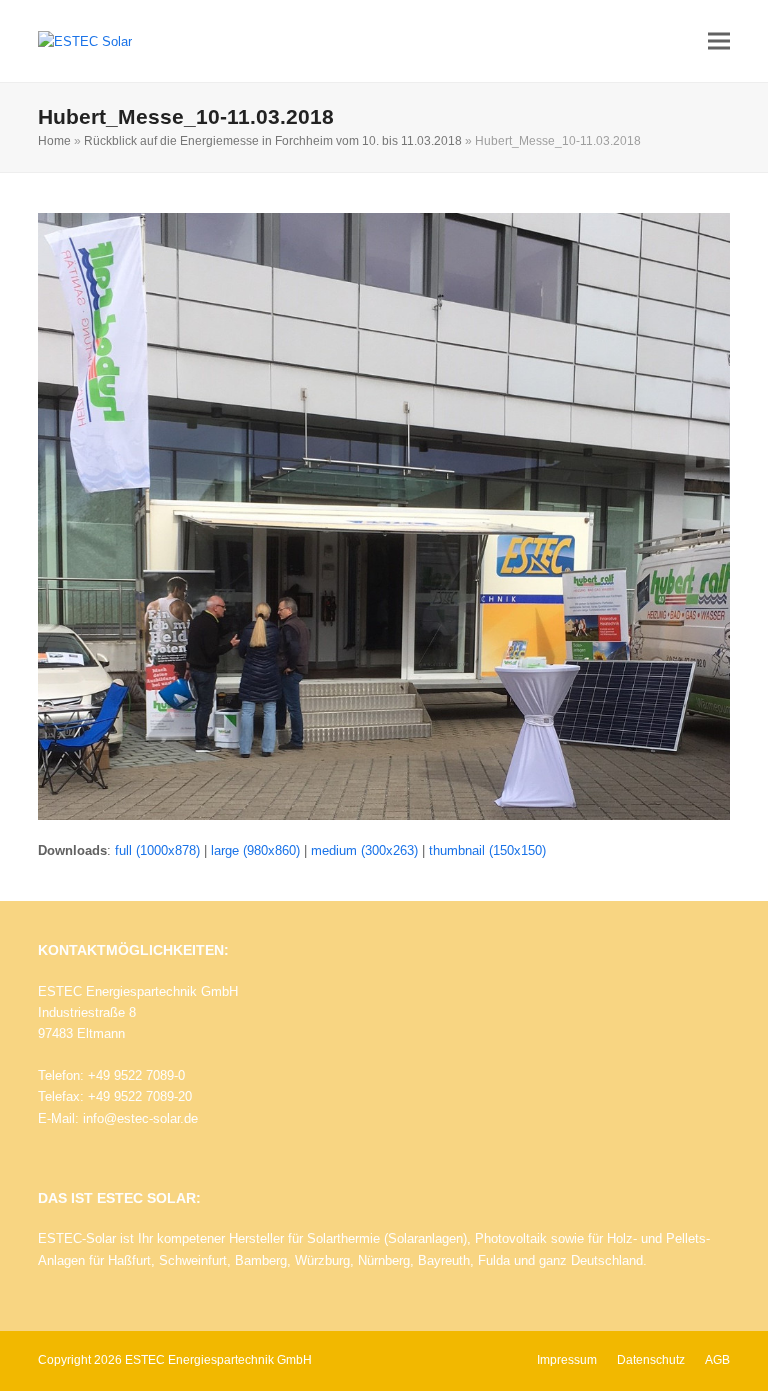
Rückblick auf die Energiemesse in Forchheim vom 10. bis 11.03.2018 (273, 141)
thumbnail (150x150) (487, 850)
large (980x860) (255, 850)
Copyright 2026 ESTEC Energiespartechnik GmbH (175, 1360)
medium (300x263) (364, 850)
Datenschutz (651, 1360)
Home (54, 141)
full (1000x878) (157, 850)
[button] (719, 41)
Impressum (567, 1360)
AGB (717, 1360)
